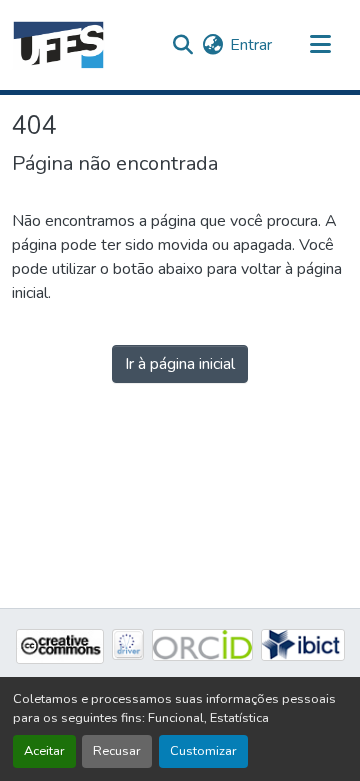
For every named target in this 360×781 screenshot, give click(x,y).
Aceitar (44, 751)
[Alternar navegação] (320, 45)
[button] (58, 45)
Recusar (117, 751)
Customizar (203, 751)
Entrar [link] (251, 45)
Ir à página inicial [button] (180, 364)
